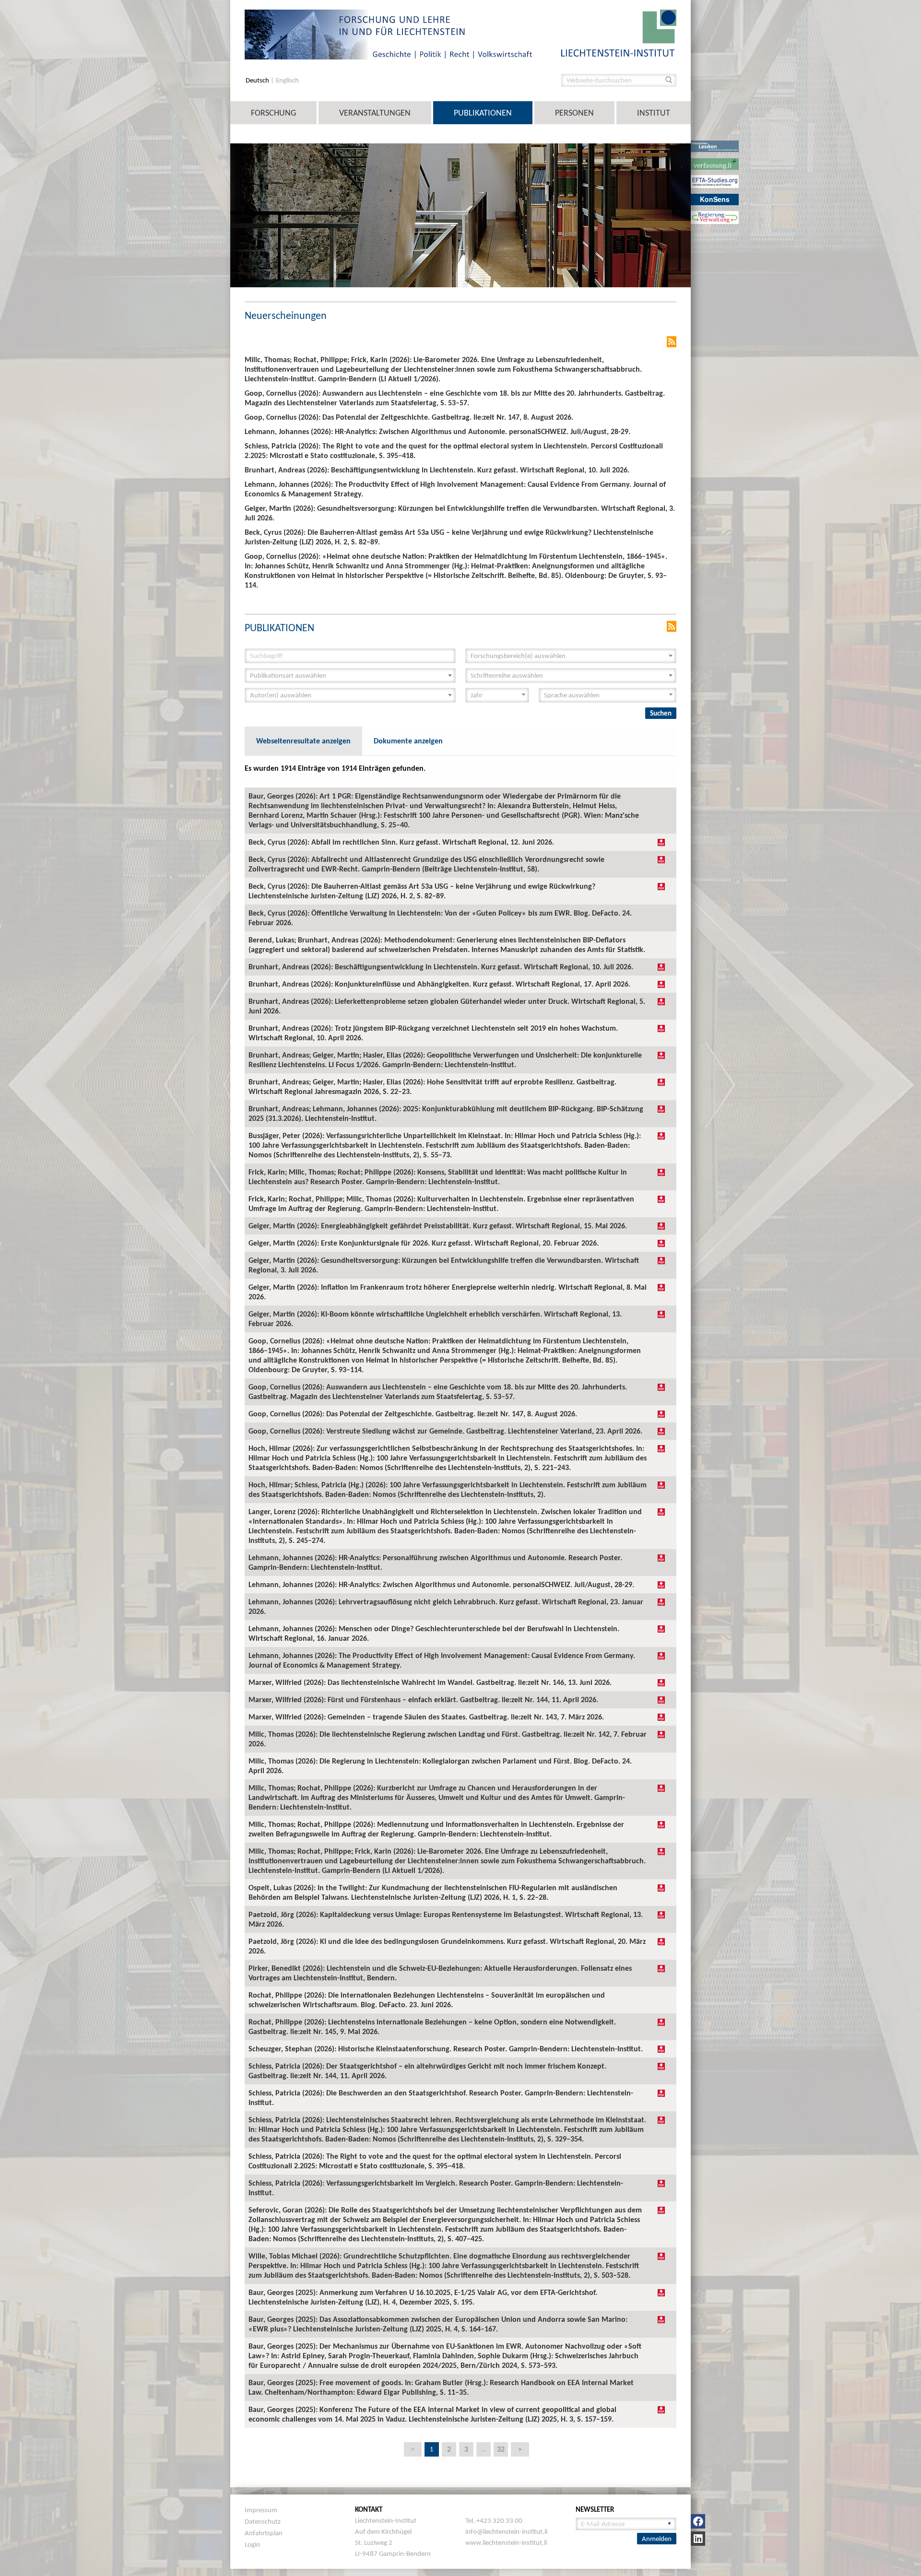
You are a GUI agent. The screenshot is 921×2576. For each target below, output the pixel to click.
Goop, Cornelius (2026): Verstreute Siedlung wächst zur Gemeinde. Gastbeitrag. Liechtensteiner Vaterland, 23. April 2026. (445, 1431)
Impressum (261, 2510)
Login (252, 2544)
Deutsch (258, 80)
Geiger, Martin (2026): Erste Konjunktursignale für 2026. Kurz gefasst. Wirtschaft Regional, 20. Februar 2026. (424, 1243)
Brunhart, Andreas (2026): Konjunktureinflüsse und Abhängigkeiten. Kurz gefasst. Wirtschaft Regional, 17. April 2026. (439, 984)
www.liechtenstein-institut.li (506, 2542)
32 (501, 2449)
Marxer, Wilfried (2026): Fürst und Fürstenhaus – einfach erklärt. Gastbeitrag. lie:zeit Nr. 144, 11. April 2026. (423, 1700)
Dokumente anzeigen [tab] (408, 741)
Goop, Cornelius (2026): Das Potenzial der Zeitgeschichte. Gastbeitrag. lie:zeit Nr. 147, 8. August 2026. (413, 1414)
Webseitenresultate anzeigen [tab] (303, 741)
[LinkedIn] (698, 2539)
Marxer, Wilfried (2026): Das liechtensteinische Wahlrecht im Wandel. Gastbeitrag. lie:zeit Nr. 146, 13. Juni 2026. (430, 1682)
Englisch (287, 80)
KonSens (715, 199)
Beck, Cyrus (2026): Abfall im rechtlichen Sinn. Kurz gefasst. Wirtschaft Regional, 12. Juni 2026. (401, 842)
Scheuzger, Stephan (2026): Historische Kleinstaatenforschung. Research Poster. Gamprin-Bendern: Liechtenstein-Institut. (446, 2049)
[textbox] (568, 656)
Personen (574, 113)
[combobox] (571, 656)
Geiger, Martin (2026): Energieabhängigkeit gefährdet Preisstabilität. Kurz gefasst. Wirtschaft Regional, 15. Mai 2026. (438, 1226)
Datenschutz (263, 2521)
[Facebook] (698, 2521)
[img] (661, 842)
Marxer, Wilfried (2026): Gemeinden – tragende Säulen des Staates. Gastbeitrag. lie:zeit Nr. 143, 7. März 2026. (426, 1717)
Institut (654, 113)
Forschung (273, 113)
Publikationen (483, 113)
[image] (619, 32)
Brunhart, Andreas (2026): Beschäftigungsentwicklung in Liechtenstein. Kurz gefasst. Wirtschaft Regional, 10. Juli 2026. (441, 967)
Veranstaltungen (375, 113)
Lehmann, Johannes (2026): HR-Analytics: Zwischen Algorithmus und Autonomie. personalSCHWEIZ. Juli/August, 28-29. (441, 1584)
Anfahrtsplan (264, 2533)
